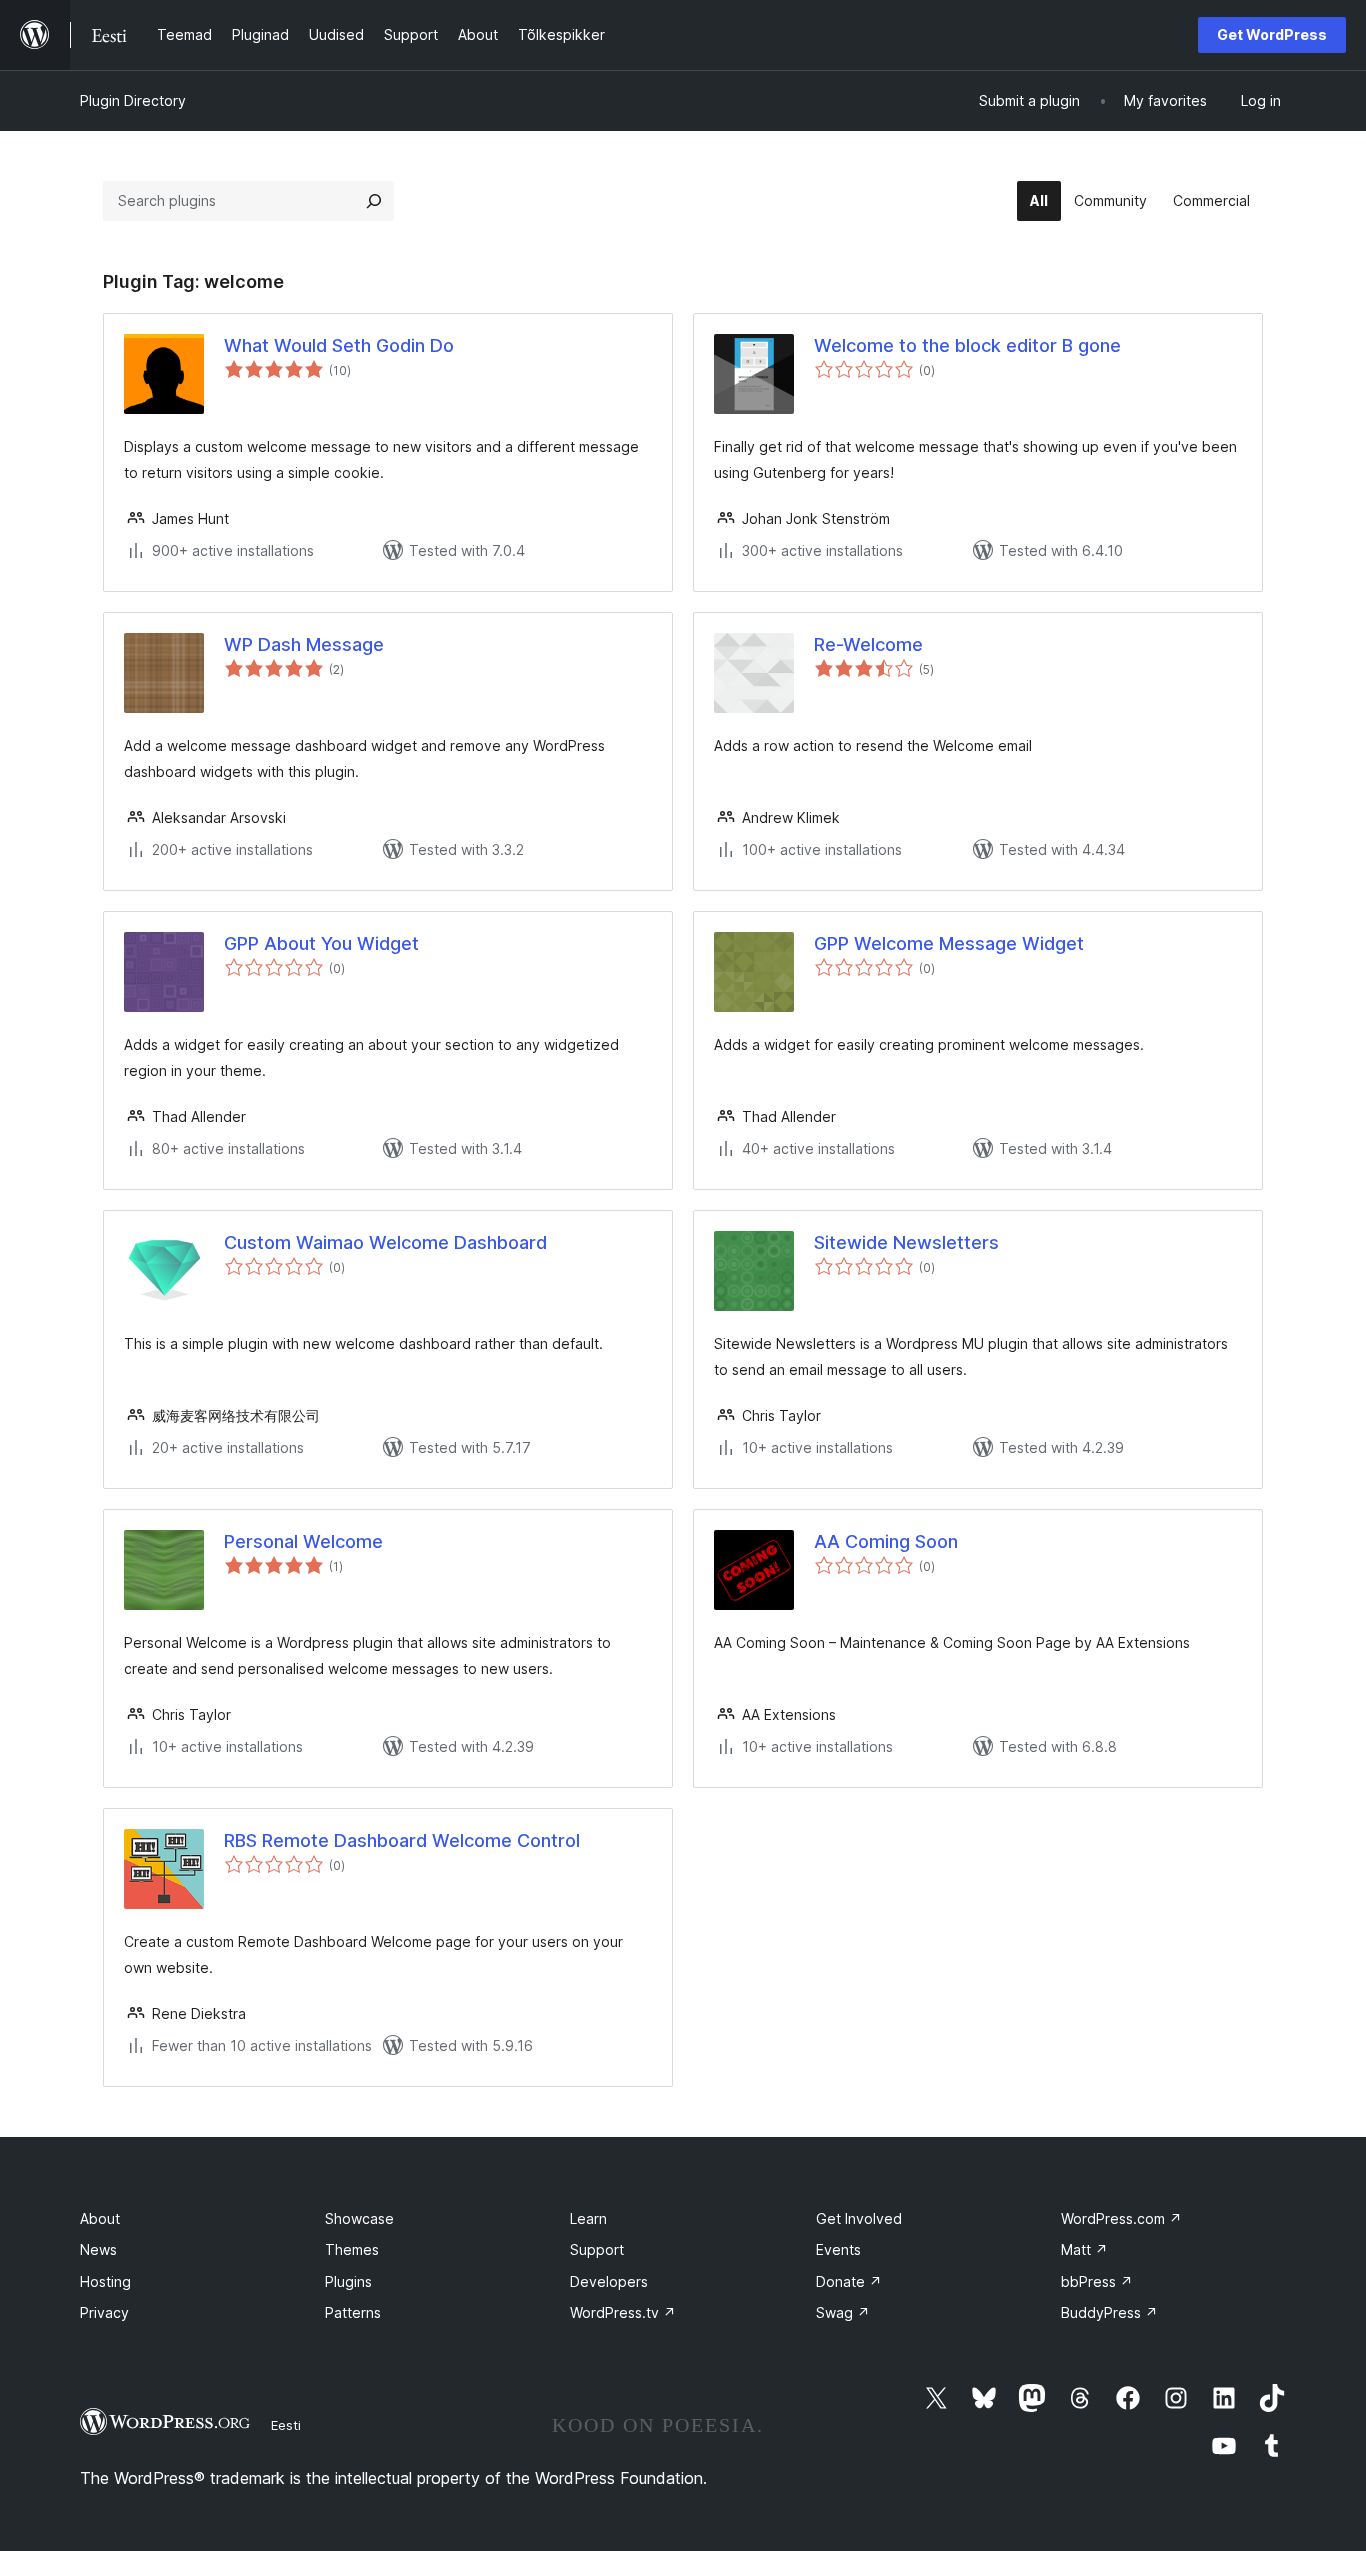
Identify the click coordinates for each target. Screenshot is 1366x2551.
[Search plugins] (374, 201)
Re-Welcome (868, 644)
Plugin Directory (133, 100)
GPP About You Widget (321, 943)
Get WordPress (1272, 34)
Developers (609, 2281)
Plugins (348, 2281)
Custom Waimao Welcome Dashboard (385, 1242)
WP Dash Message (304, 644)
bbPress (1097, 2281)
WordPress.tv (623, 2312)
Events (838, 2249)
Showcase (359, 2218)
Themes (352, 2249)
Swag (843, 2312)
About (100, 2218)
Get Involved (859, 2218)
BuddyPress (1109, 2312)
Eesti (286, 2425)
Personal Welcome (303, 1541)
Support (597, 2249)
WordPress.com (1121, 2218)
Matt (1084, 2249)
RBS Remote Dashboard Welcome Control (402, 1840)
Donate (849, 2281)
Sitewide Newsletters (906, 1242)
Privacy (104, 2312)
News (98, 2249)
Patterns (353, 2312)
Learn (588, 2218)
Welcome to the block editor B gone (967, 345)
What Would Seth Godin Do (339, 345)
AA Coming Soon (886, 1541)
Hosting (105, 2281)
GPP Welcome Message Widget (949, 943)
